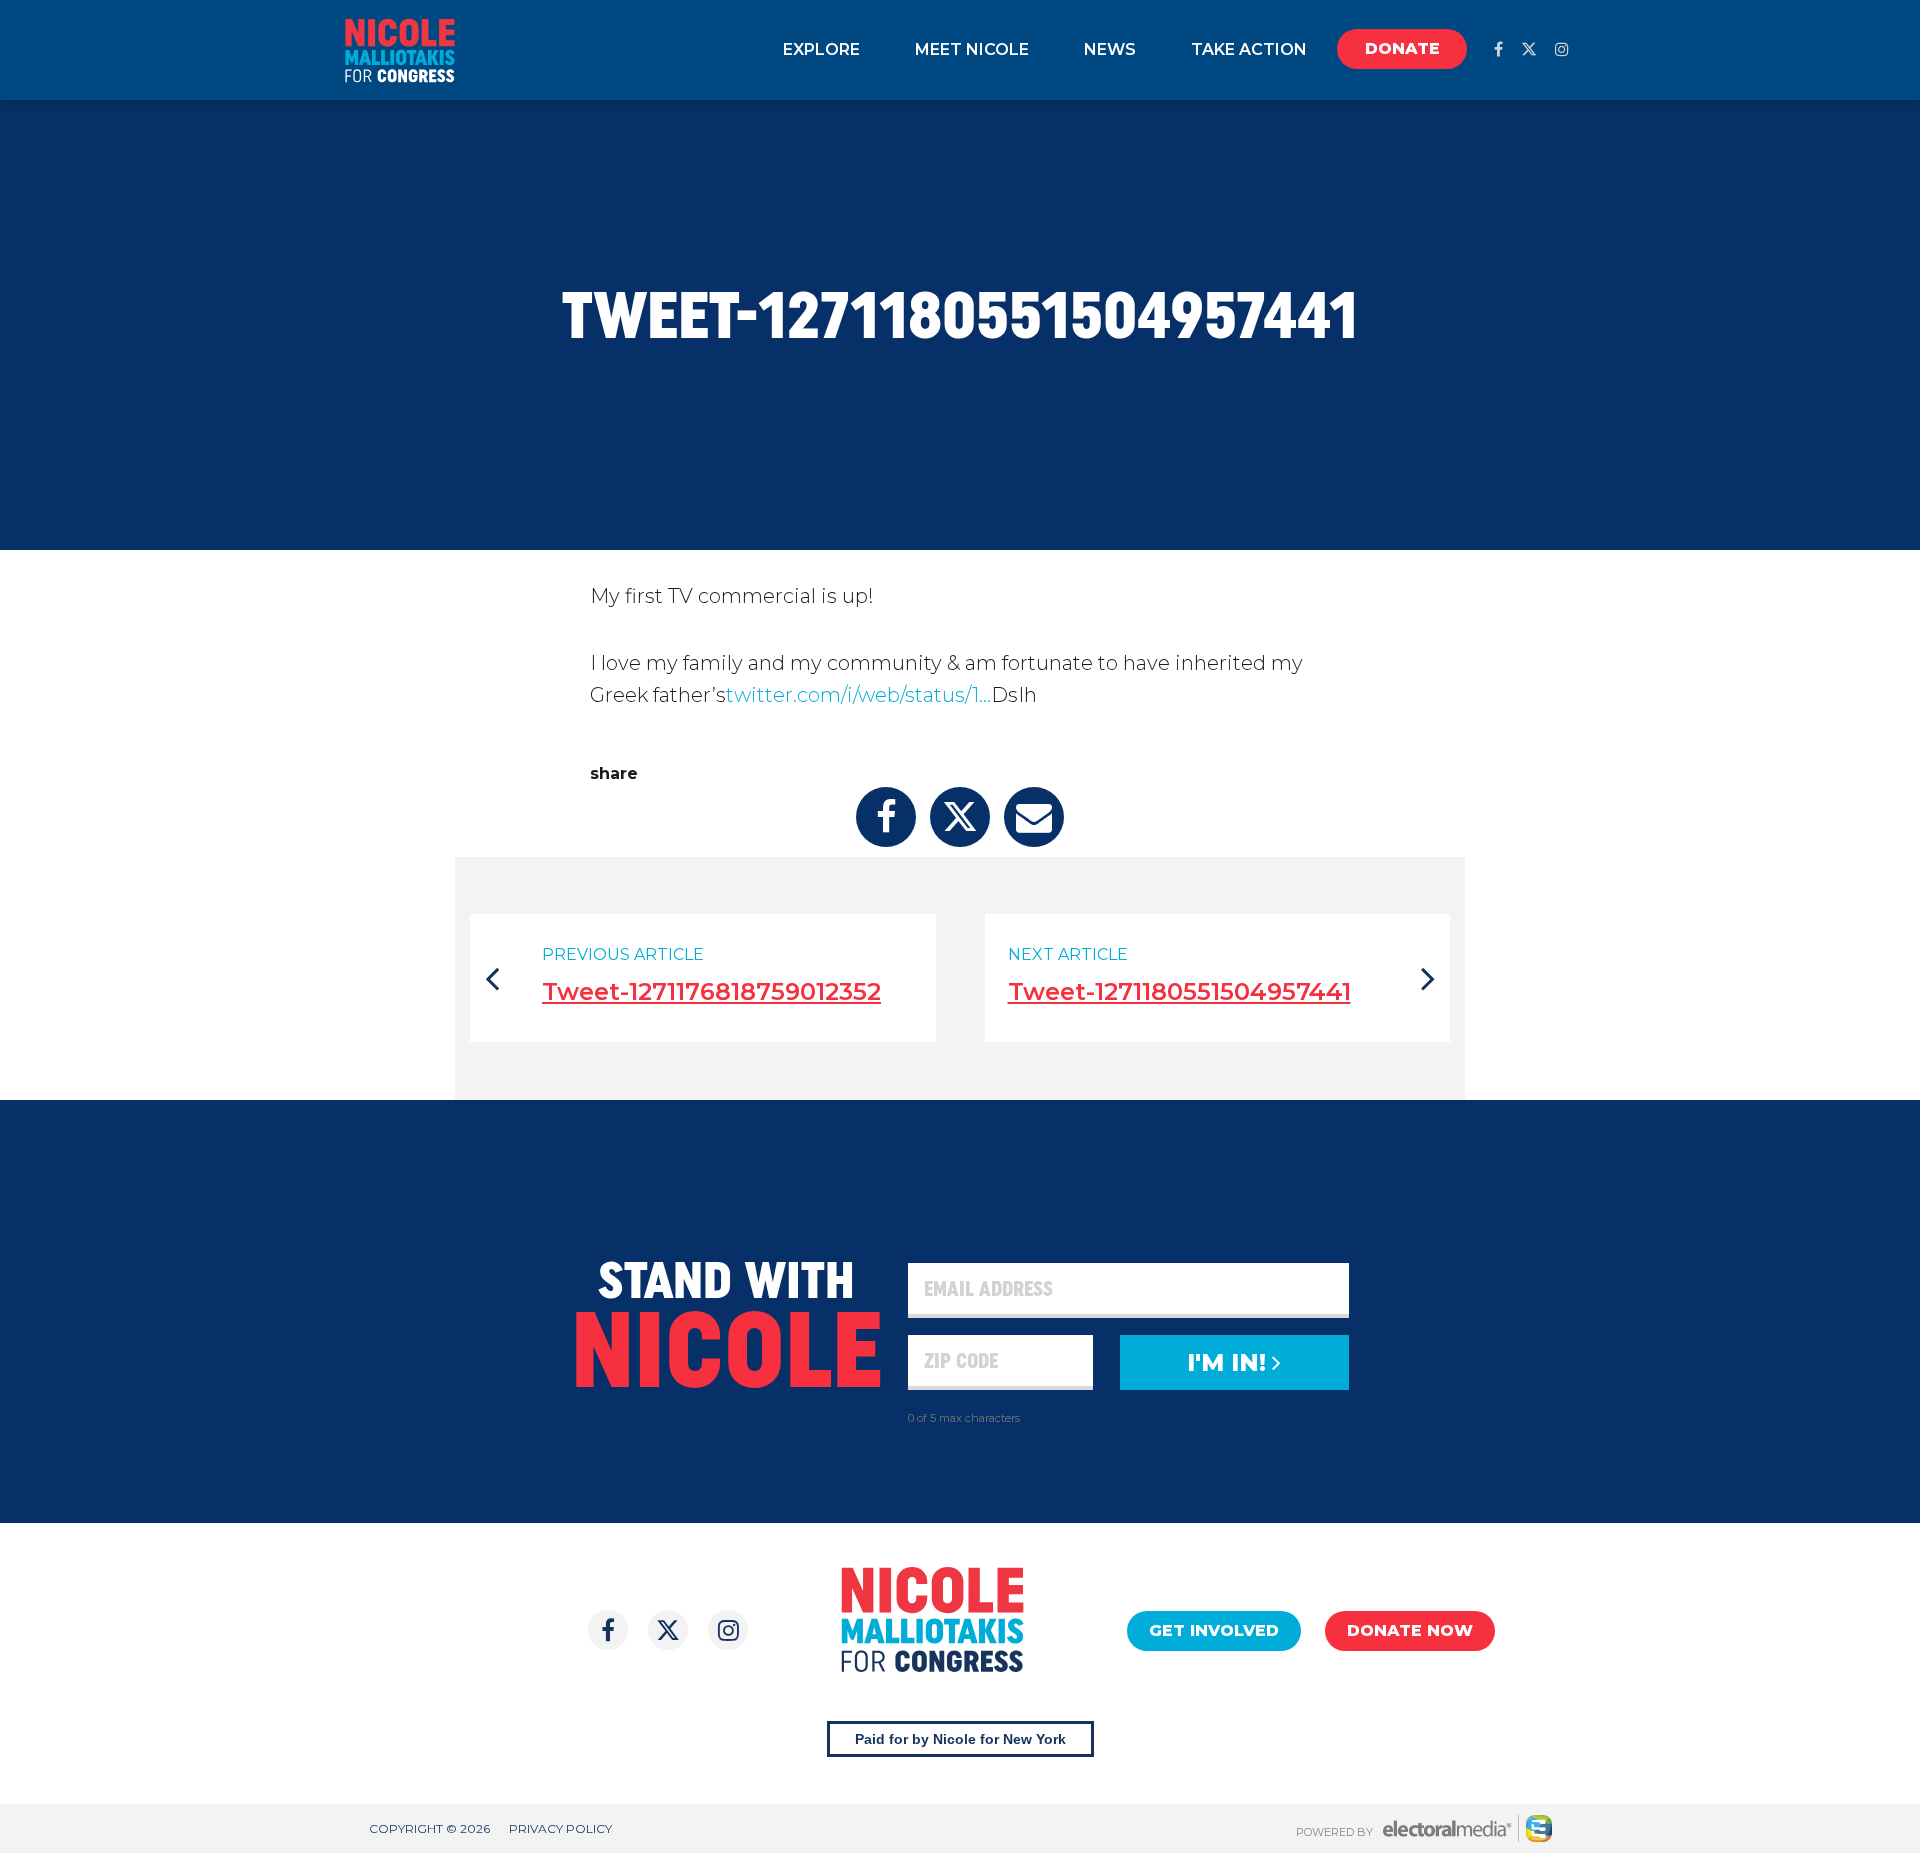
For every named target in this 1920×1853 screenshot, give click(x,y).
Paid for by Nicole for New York (960, 1739)
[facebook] (1498, 49)
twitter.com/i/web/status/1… (858, 695)
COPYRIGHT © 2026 (429, 1828)
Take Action (1249, 49)
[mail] (1034, 817)
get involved (1214, 1630)
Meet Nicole (972, 49)
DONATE (1402, 48)
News (1110, 49)
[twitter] (1529, 49)
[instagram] (1562, 49)
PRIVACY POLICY (560, 1828)
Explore (821, 49)
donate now (1410, 1630)
